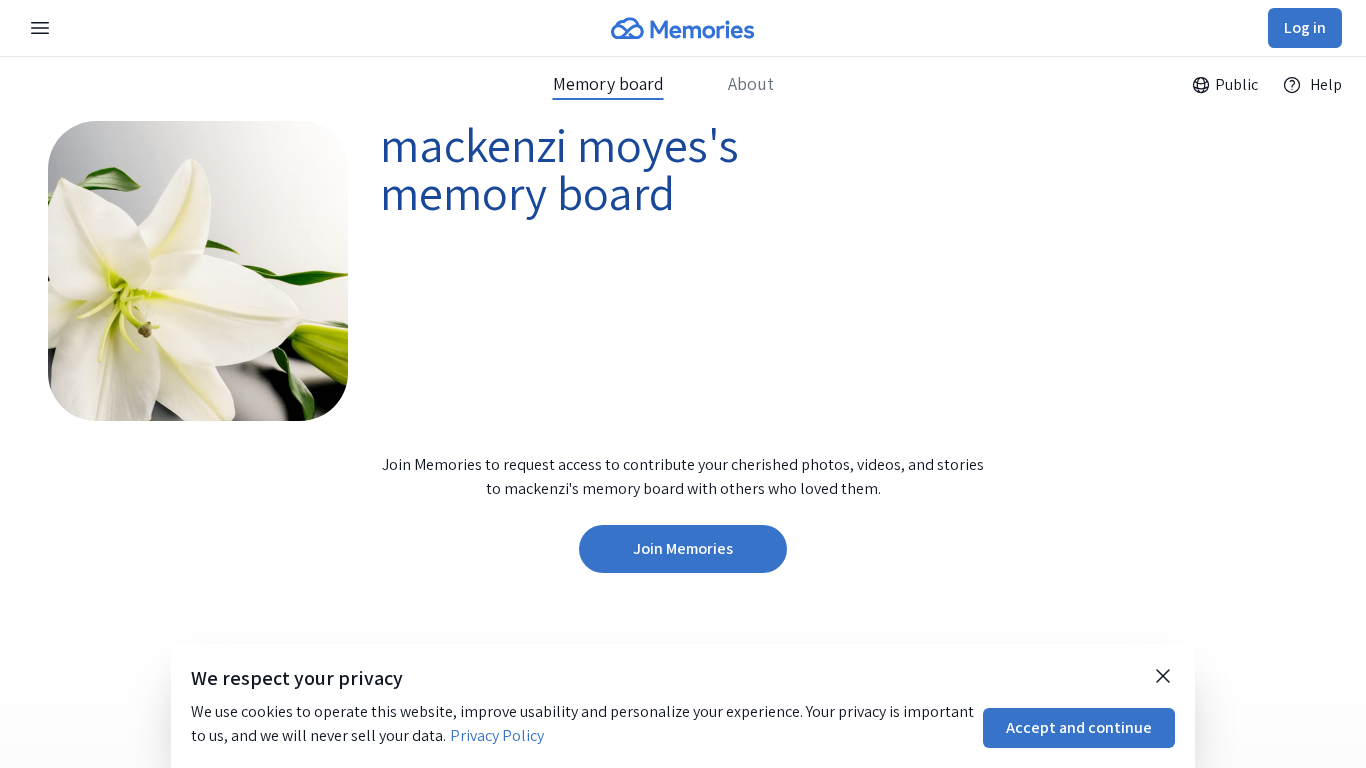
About (751, 84)
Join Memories (683, 548)
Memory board (608, 84)
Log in (1305, 27)
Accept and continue (1079, 727)
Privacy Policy (497, 735)
